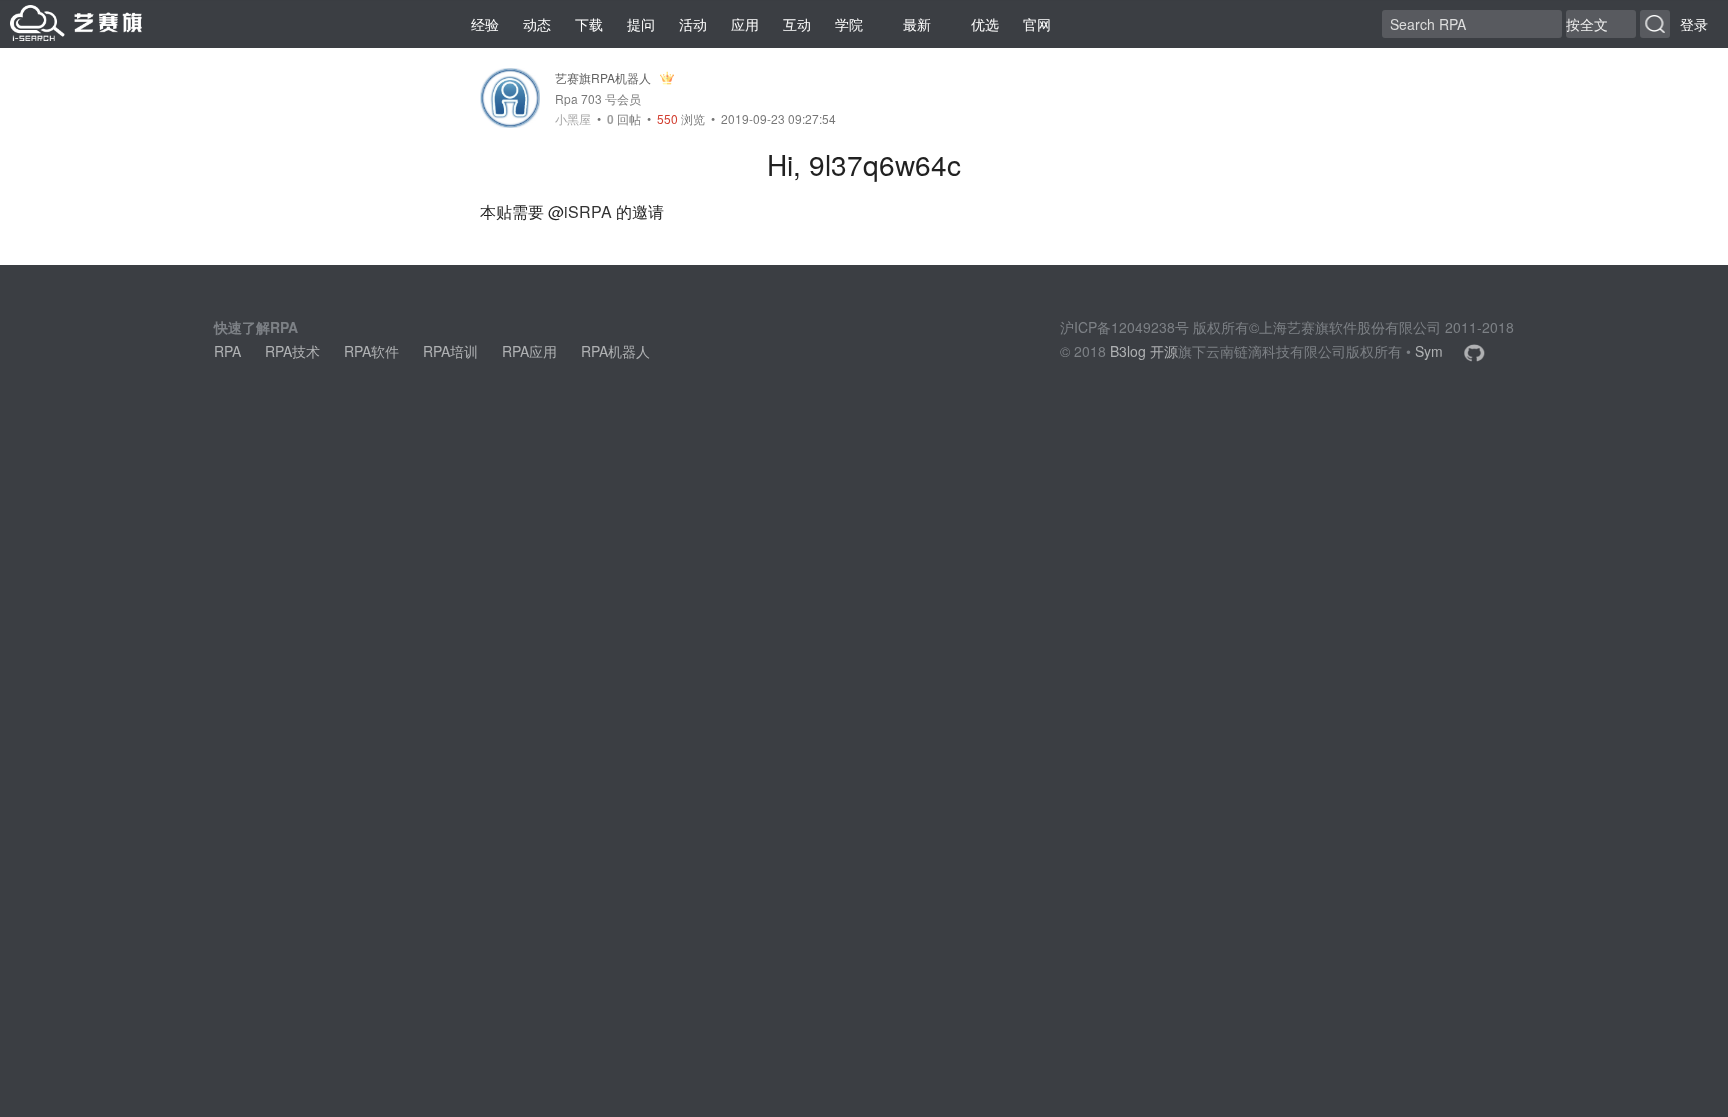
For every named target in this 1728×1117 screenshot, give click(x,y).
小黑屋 (573, 119)
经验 (485, 24)
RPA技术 (292, 351)
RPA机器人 (615, 351)
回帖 (624, 118)
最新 (917, 24)
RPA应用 (529, 351)
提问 (641, 24)
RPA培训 (450, 351)
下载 (589, 24)
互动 (797, 24)
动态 (537, 24)
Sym (1429, 351)
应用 (745, 24)
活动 (693, 24)
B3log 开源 (1144, 351)
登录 (1694, 24)
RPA (227, 351)
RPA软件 (371, 351)
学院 (849, 24)
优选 (985, 24)
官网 (1037, 24)
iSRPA (588, 211)
